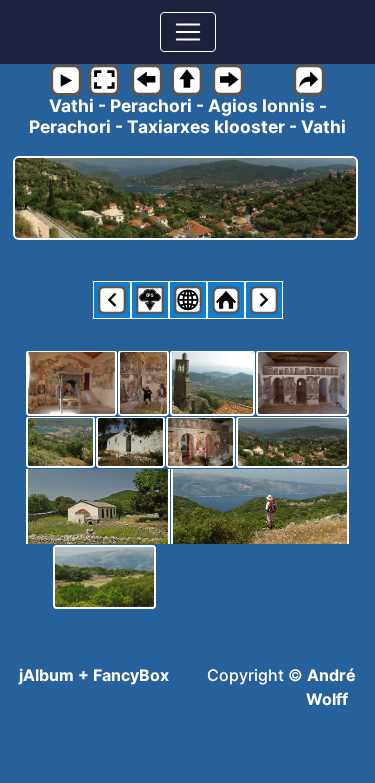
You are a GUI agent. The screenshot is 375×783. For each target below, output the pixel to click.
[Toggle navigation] (188, 32)
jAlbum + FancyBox (94, 675)
